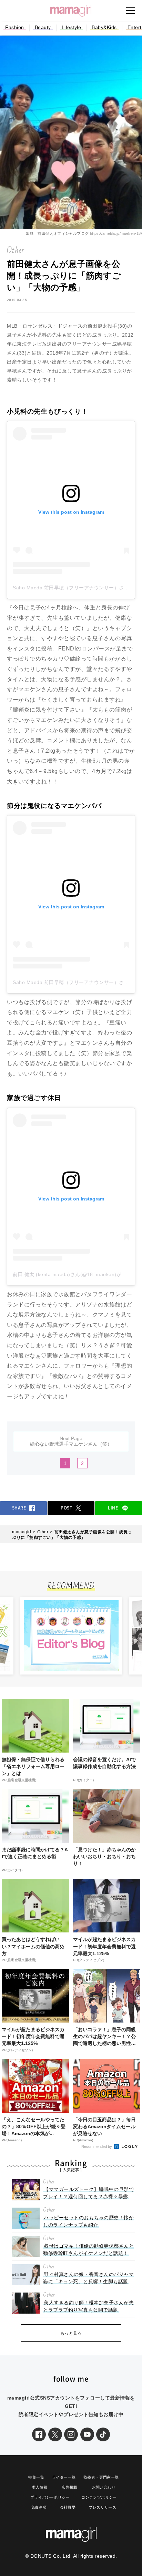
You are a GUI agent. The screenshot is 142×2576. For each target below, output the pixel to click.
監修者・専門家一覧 (101, 2477)
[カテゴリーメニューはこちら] (131, 10)
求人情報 (40, 2487)
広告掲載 (70, 2487)
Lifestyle (72, 27)
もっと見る (71, 2333)
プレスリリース (102, 2507)
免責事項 (39, 2507)
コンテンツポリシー (99, 2497)
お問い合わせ (104, 2487)
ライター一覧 (64, 2477)
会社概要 (68, 2507)
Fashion (15, 27)
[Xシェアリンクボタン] (55, 2434)
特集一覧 (36, 2477)
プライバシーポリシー (50, 2497)
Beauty (43, 27)
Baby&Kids (104, 27)
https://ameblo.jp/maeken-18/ (116, 233)
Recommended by (97, 2146)
